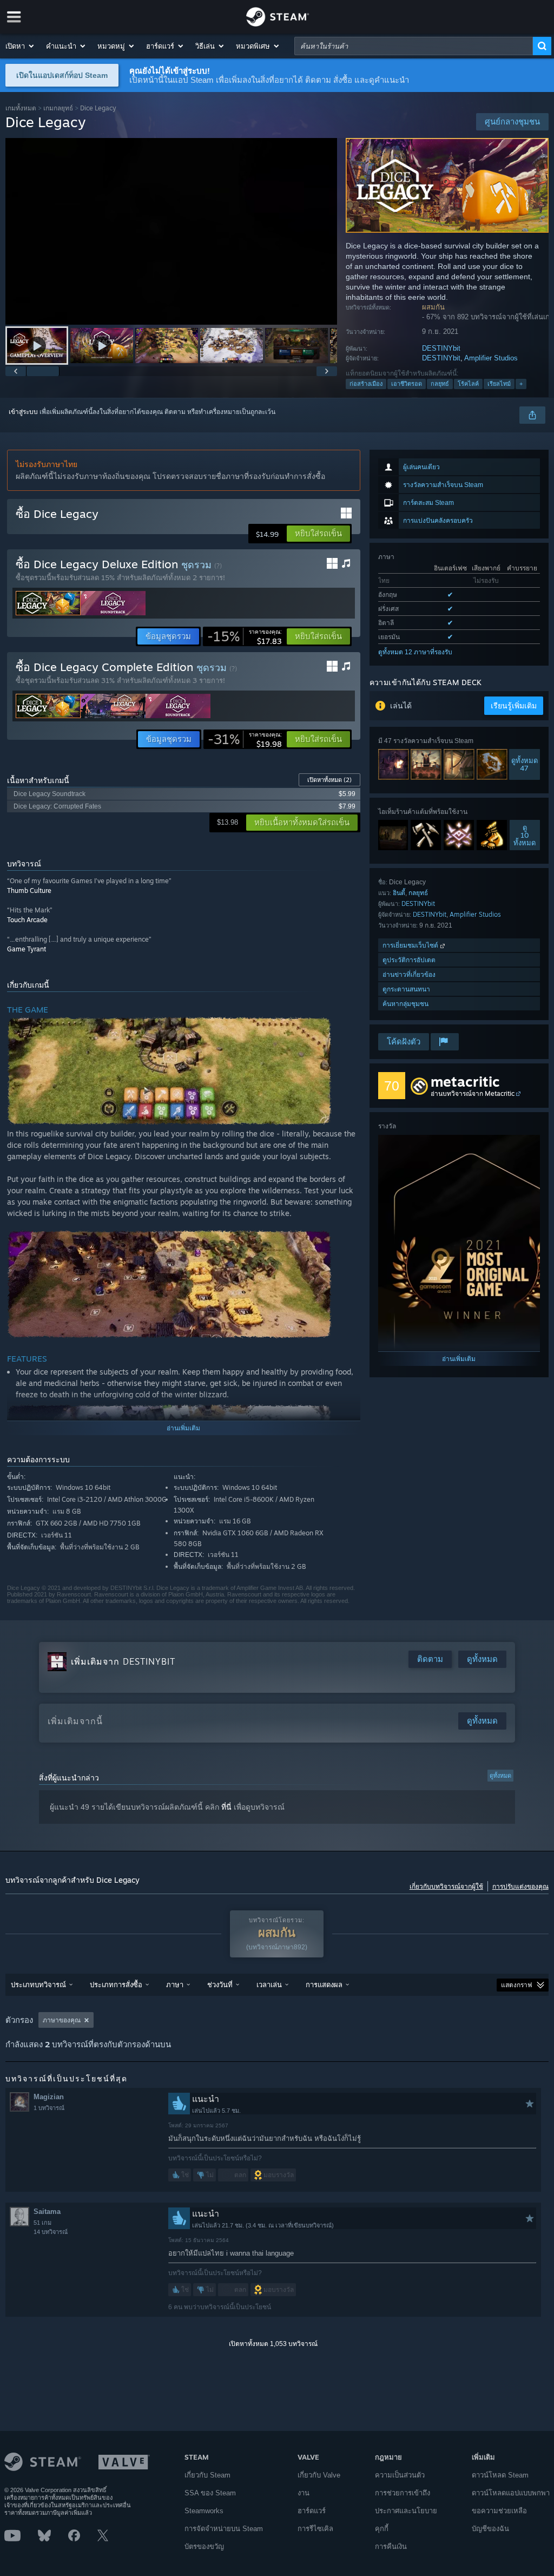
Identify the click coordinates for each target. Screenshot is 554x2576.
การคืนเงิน (391, 2547)
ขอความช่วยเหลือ (499, 2511)
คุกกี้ (382, 2529)
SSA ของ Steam (210, 2493)
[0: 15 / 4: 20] (171, 231)
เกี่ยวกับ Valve (319, 2475)
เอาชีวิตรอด (407, 384)
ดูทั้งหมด (500, 1776)
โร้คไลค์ (468, 384)
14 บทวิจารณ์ (51, 2232)
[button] (20, 46)
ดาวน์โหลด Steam (500, 2475)
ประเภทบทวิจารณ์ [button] (38, 1984)
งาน (304, 2493)
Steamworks (204, 2511)
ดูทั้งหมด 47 (525, 765)
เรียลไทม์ (499, 384)
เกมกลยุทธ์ (58, 108)
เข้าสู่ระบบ (23, 412)
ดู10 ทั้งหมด (525, 835)
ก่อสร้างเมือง (366, 384)
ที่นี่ (226, 1807)
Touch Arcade (27, 920)
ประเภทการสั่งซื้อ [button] (116, 1984)
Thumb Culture (29, 891)
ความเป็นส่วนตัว (400, 2475)
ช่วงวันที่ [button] (220, 1984)
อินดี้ (399, 893)
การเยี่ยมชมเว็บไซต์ (411, 945)
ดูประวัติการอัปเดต (409, 960)
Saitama (47, 2212)
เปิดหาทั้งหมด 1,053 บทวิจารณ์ (273, 2344)
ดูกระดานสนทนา (406, 989)
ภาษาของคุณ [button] (62, 2020)
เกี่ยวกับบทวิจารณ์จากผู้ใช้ (446, 1887)
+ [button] (521, 384)
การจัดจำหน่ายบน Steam (224, 2529)
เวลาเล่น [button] (269, 1984)
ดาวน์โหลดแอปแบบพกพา (511, 2493)
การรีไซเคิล (315, 2529)
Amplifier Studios (491, 358)
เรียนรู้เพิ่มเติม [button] (514, 706)
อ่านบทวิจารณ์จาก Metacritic (473, 1093)
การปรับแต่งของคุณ (520, 1887)
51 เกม (42, 2223)
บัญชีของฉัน (490, 2529)
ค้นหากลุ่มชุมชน (405, 1004)
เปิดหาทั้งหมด (329, 780)
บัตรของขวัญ (204, 2547)
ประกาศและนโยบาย (406, 2511)
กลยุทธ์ (440, 384)
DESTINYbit (441, 348)
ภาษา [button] (175, 1984)
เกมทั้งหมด (21, 108)
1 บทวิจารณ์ (49, 2108)
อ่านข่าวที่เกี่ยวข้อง (409, 974)
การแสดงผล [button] (324, 1984)
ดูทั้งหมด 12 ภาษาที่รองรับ (415, 652)
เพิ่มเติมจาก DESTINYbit (123, 1661)
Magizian (49, 2097)
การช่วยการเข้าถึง (403, 2493)
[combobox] (414, 46)
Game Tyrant (27, 949)
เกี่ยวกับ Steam (207, 2475)
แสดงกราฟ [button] (517, 1985)
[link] (245, 636)
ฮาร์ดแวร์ (312, 2511)
